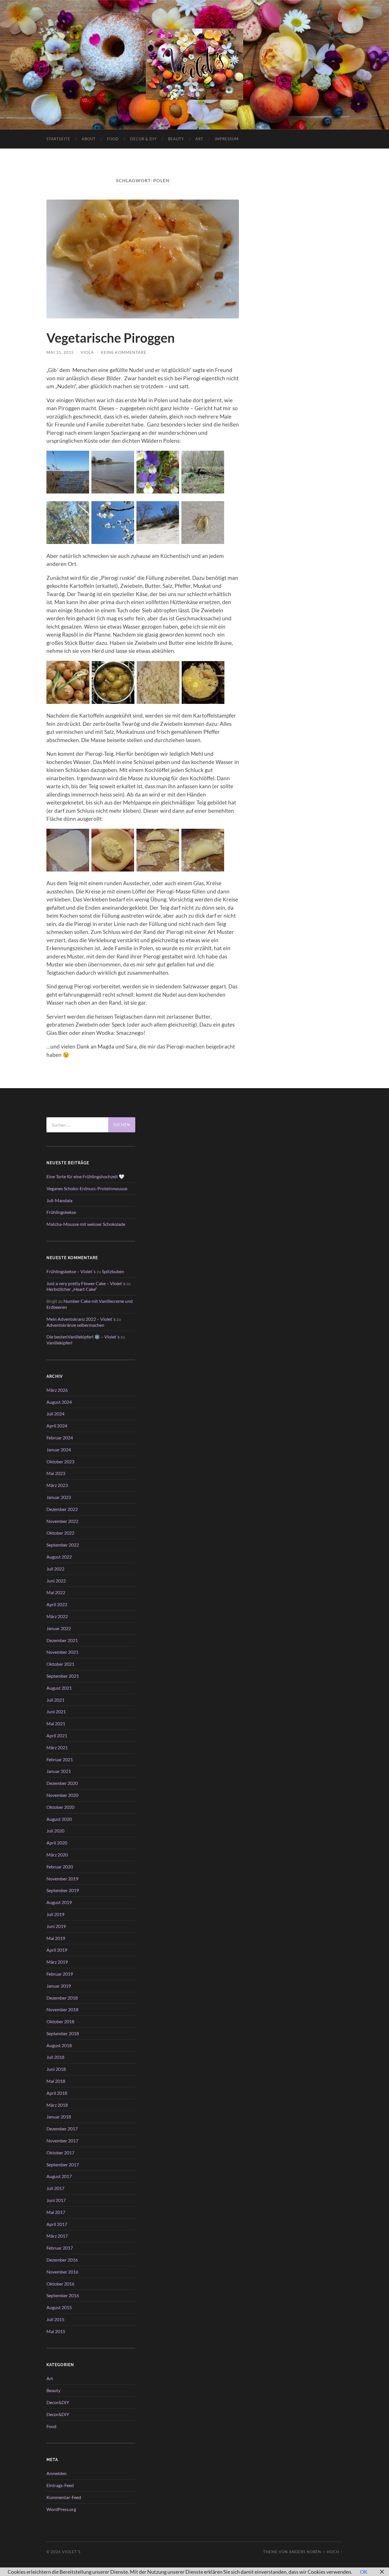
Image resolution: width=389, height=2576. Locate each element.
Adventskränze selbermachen (75, 1325)
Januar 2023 (59, 1497)
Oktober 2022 (60, 1533)
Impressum (227, 139)
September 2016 (63, 2295)
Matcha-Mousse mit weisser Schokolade (86, 1224)
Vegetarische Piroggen (111, 338)
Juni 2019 (56, 1926)
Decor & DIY (143, 139)
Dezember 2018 (62, 1998)
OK (364, 2572)
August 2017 (59, 2176)
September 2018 (63, 2033)
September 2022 (63, 1545)
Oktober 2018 (60, 2021)
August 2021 (59, 1688)
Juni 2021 (56, 1711)
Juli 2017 (55, 2188)
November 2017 (62, 2141)
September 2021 (63, 1676)
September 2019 (63, 1890)
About (89, 139)
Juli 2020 (55, 1831)
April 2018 (57, 2093)
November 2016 (62, 2272)
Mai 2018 (56, 2081)
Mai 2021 (56, 1723)
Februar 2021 (60, 1759)
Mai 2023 (56, 1473)
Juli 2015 (55, 2319)
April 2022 (57, 1604)
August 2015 (59, 2307)
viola (87, 352)
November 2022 (62, 1521)
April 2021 (57, 1735)
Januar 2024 (59, 1449)
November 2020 (62, 1795)
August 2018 (59, 2045)
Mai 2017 (56, 2212)
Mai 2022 (56, 1592)
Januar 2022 (59, 1628)
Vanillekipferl (59, 1343)
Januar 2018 (59, 2117)
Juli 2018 (55, 2057)
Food (113, 139)
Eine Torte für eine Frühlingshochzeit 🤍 (85, 1176)
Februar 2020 (60, 1867)
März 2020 (57, 1855)
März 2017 (57, 2236)
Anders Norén (305, 2552)
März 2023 (57, 1485)
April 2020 (57, 1843)
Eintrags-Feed (60, 2485)
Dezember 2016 (62, 2260)
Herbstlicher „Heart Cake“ (72, 1289)
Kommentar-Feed (64, 2497)
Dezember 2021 (62, 1640)
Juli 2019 (55, 1914)
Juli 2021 (55, 1700)
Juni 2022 (56, 1581)
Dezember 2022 (62, 1509)
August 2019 (59, 1902)
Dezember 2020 (62, 1783)
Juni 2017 (56, 2200)
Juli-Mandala (59, 1200)
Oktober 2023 (60, 1461)
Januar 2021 (59, 1771)
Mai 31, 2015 (60, 352)
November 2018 (62, 2009)
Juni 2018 (56, 2069)
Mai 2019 (56, 1938)
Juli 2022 (55, 1569)
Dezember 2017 (62, 2129)
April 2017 (57, 2224)
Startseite (58, 139)
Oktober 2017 (60, 2153)
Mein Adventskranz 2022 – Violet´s (81, 1319)
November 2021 (62, 1652)
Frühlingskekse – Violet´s (71, 1271)
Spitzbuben (113, 1271)
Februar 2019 (60, 1974)
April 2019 (57, 1950)
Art (199, 139)
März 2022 (57, 1616)
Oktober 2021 (60, 1664)
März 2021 (57, 1747)
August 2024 (59, 1402)
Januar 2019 (59, 1986)
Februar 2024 (60, 1438)
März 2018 (57, 2105)
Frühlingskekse (61, 1212)
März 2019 (57, 1962)
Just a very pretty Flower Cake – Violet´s (86, 1283)
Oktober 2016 (60, 2284)
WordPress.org (61, 2509)
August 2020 (59, 1819)
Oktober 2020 (60, 1807)
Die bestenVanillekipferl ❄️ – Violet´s (83, 1337)
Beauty (176, 139)
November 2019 (62, 1879)
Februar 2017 (60, 2248)
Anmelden (57, 2473)
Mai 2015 (56, 2331)
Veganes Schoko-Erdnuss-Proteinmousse (87, 1188)
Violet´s (71, 2552)
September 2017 (63, 2164)
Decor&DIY (58, 2402)
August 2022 (59, 1557)
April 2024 (57, 1426)
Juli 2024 (55, 1414)
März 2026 (57, 1390)
